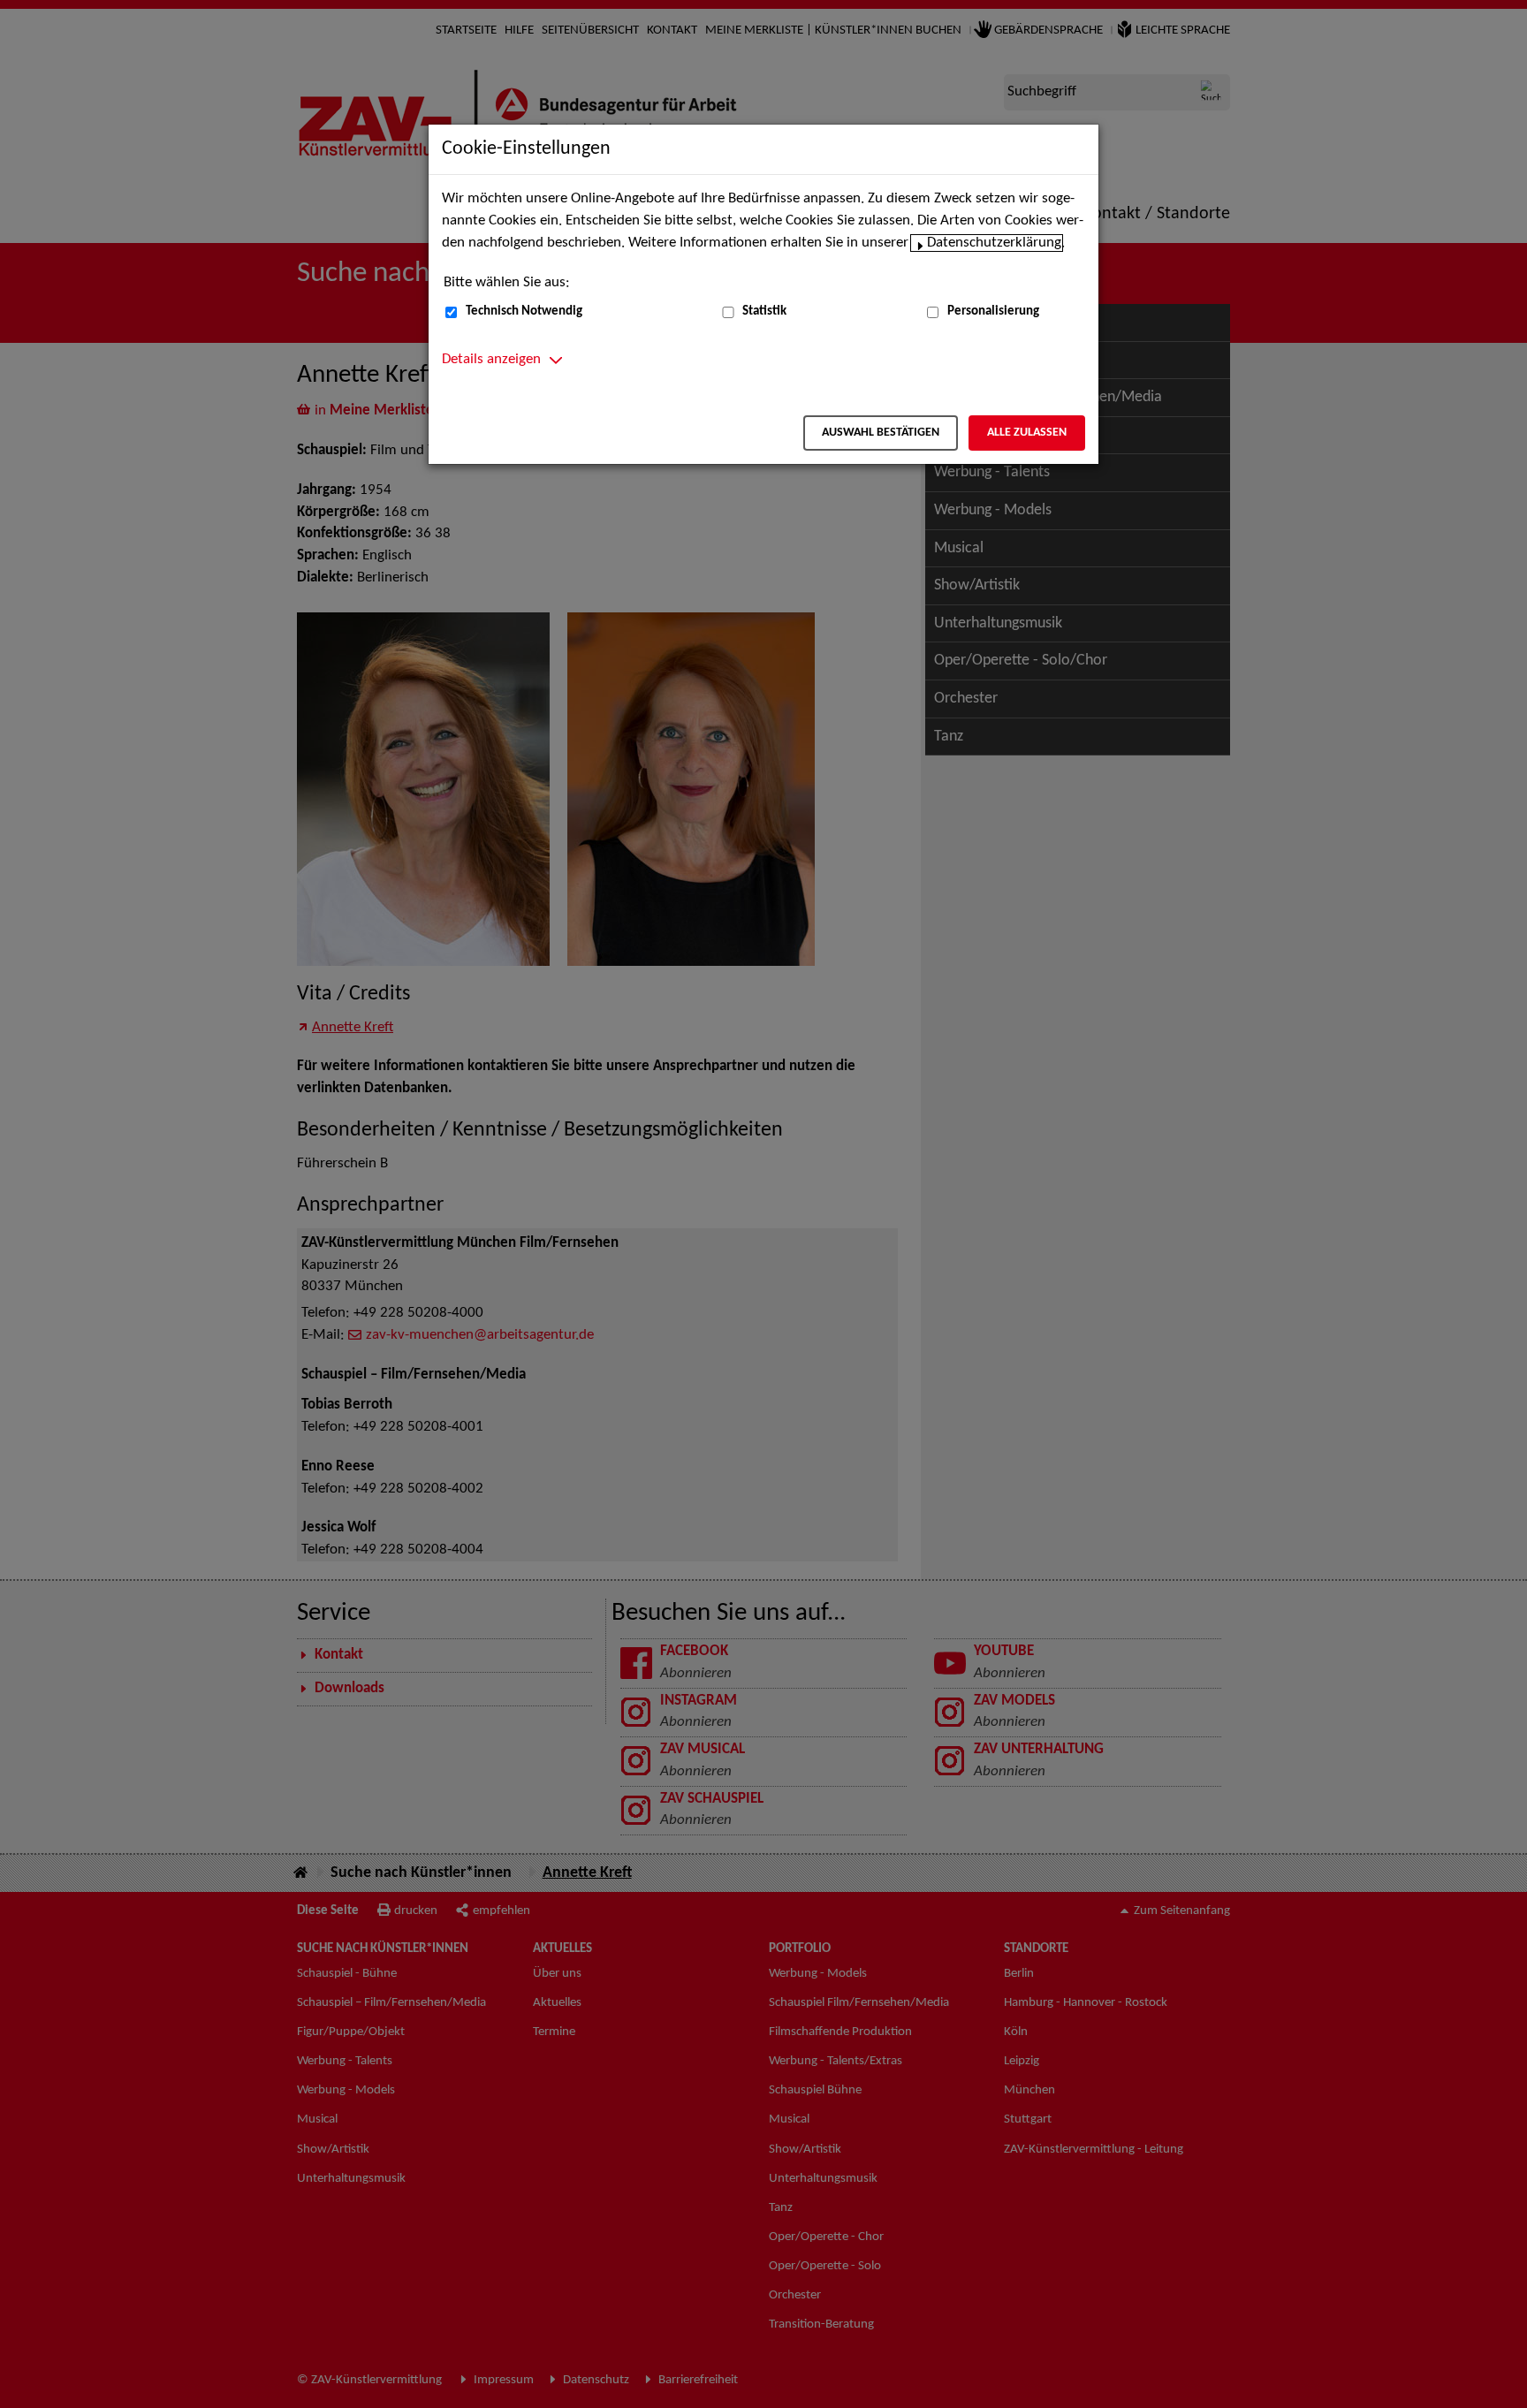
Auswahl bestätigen (881, 433)
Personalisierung (993, 311)
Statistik (764, 311)
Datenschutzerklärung (994, 243)
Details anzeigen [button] (491, 360)
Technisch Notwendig (524, 311)
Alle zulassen (1027, 433)
